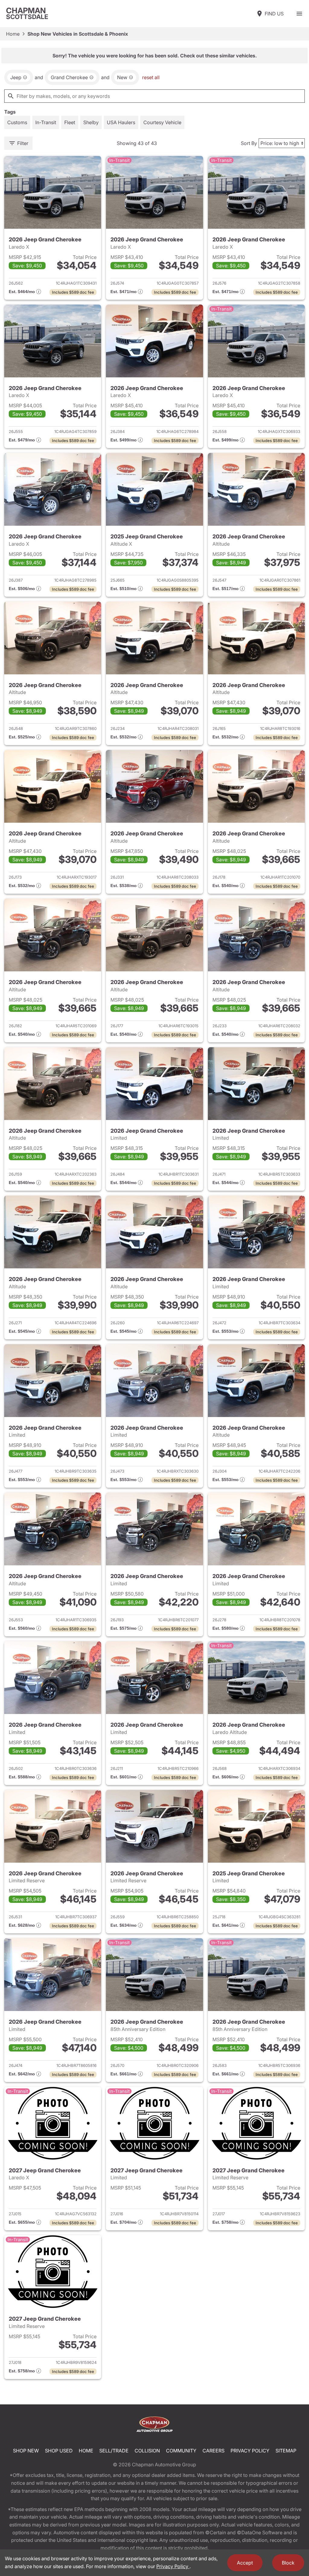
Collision (147, 2451)
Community (181, 2451)
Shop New (26, 2451)
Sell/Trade (114, 2451)
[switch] (299, 14)
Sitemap (286, 2451)
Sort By (249, 143)
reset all (151, 77)
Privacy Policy (250, 2451)
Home (13, 34)
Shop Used (59, 2451)
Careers (213, 2451)
